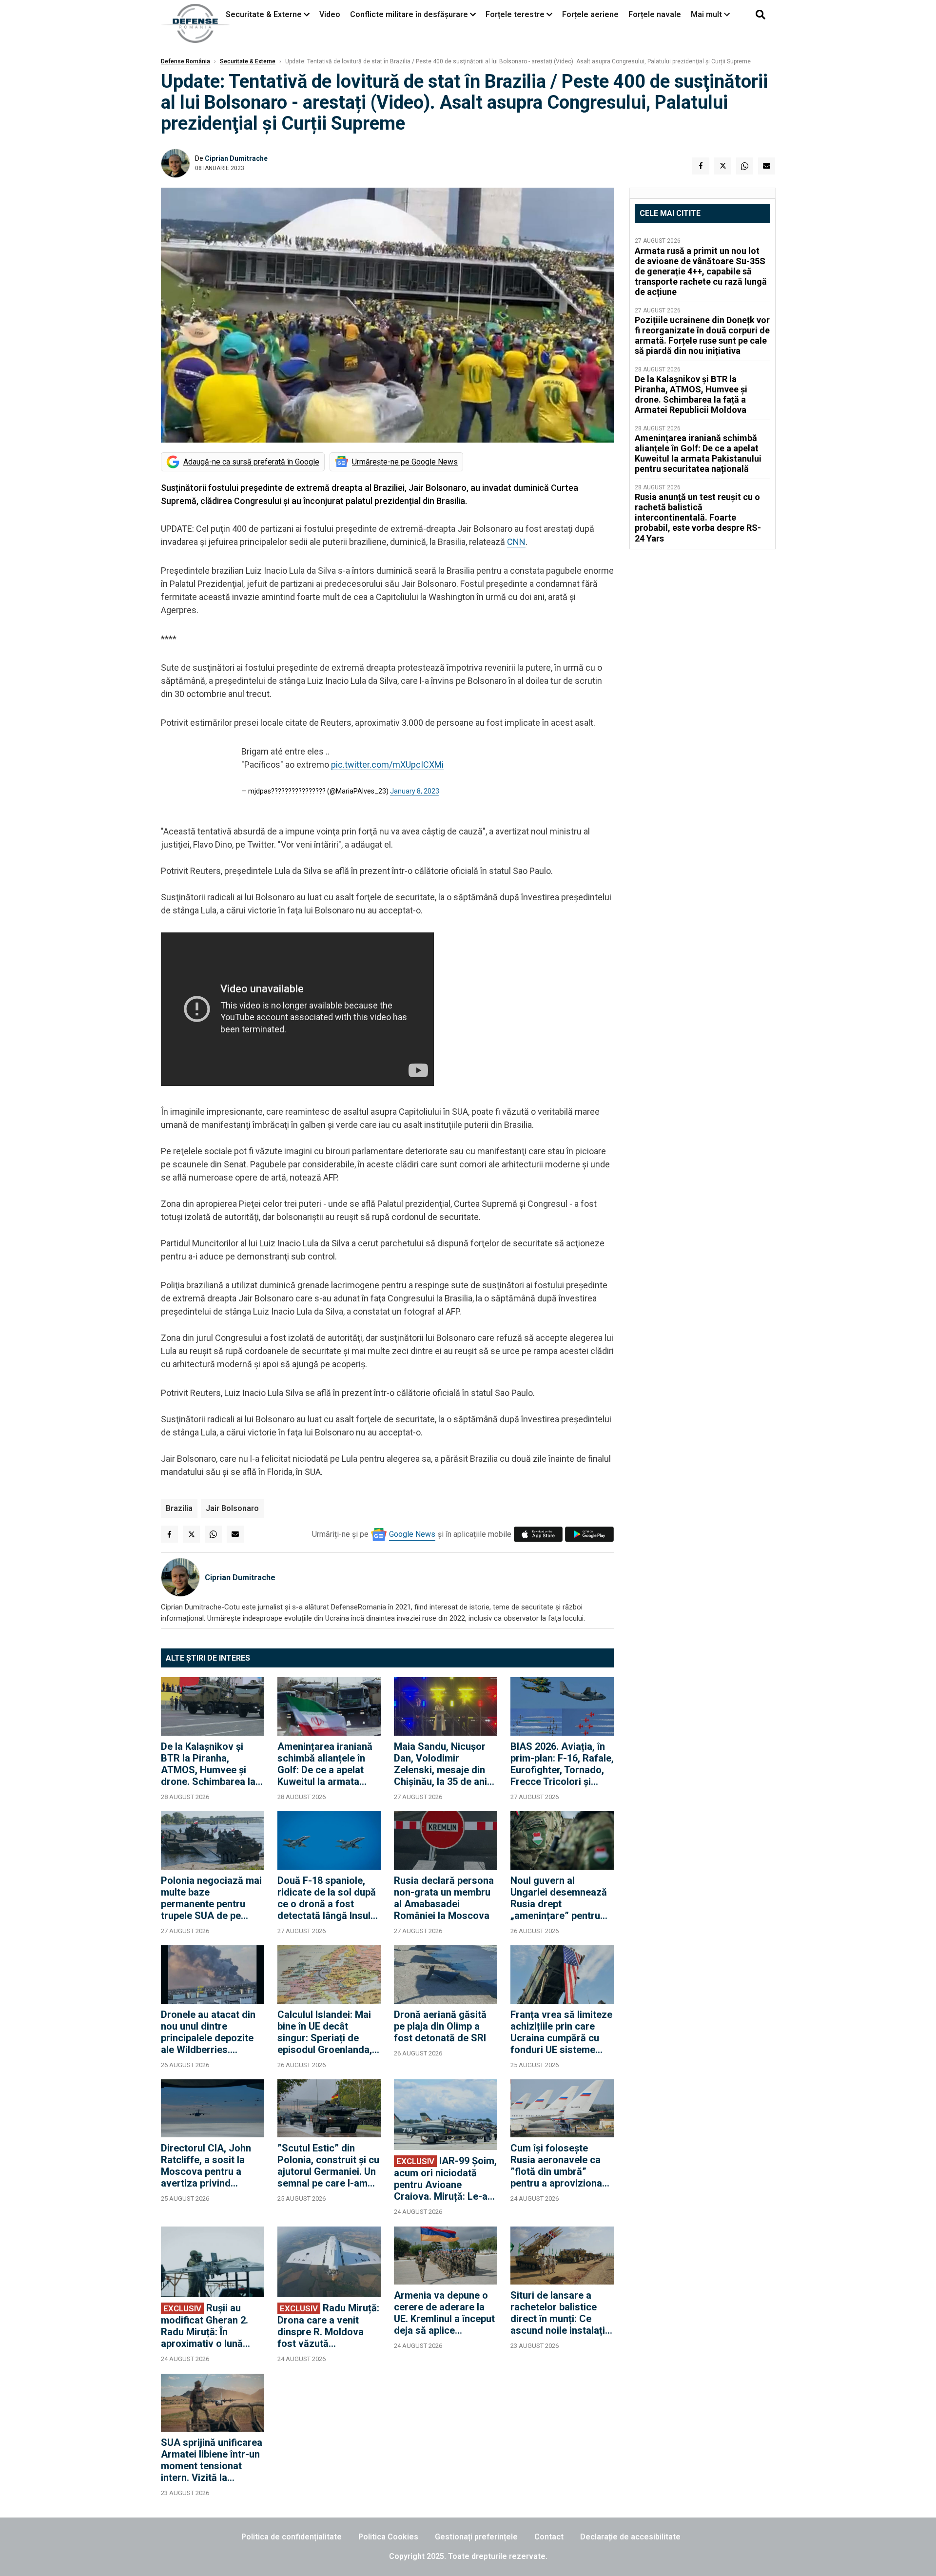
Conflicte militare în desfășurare (409, 14)
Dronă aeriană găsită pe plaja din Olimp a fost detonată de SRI (440, 2026)
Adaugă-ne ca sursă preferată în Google (251, 462)
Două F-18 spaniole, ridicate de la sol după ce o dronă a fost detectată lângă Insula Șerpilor (327, 1898)
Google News (412, 1534)
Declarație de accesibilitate (630, 2537)
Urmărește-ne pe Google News (405, 462)
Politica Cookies (388, 2537)
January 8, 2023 (415, 791)
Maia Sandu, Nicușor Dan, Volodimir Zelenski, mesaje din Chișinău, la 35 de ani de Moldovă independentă (440, 1764)
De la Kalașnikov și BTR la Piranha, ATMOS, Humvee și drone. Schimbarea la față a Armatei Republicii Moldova (208, 1764)
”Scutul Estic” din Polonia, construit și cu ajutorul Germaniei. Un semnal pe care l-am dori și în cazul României (328, 2166)
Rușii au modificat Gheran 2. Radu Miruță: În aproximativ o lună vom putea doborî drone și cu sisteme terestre (205, 2326)
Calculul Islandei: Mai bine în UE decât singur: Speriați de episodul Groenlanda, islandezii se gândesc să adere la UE (326, 2032)
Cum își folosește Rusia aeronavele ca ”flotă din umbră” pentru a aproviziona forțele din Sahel (556, 2166)
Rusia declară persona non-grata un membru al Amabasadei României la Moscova (444, 1898)
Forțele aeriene (590, 14)
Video (330, 14)
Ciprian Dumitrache (236, 158)
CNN (516, 542)
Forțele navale (655, 14)
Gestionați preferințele (476, 2537)
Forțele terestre (515, 14)
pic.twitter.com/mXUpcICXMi (387, 765)
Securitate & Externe (264, 14)
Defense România (185, 61)
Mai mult (707, 14)
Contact (549, 2537)
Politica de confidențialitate (292, 2537)
